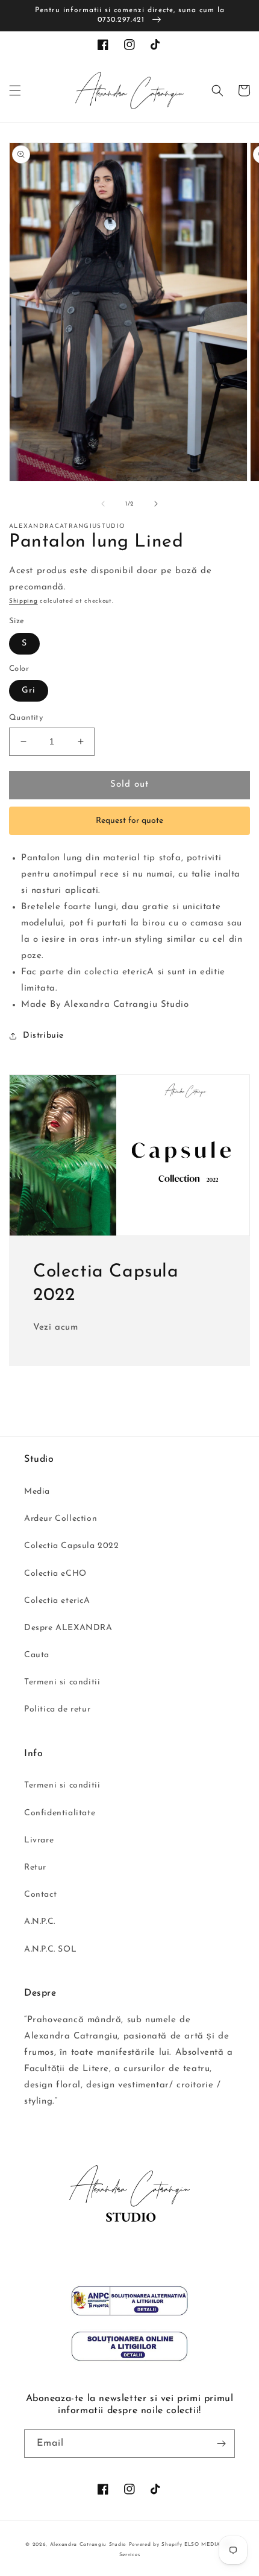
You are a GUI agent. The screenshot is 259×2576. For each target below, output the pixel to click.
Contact (40, 1895)
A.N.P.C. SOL (50, 1949)
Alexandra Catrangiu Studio (88, 2545)
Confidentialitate (60, 1813)
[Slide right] (156, 504)
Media (37, 1492)
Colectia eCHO (55, 1574)
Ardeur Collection (61, 1519)
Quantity (26, 718)
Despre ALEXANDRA (68, 1628)
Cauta (37, 1655)
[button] (15, 90)
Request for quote (129, 821)
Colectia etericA (57, 1601)
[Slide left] (103, 504)
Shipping (23, 601)
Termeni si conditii (62, 1682)
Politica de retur (57, 1709)
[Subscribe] (221, 2444)
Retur (35, 1867)
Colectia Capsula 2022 (72, 1546)
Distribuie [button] (43, 1036)
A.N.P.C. (40, 1922)
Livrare (39, 1840)
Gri (29, 690)
